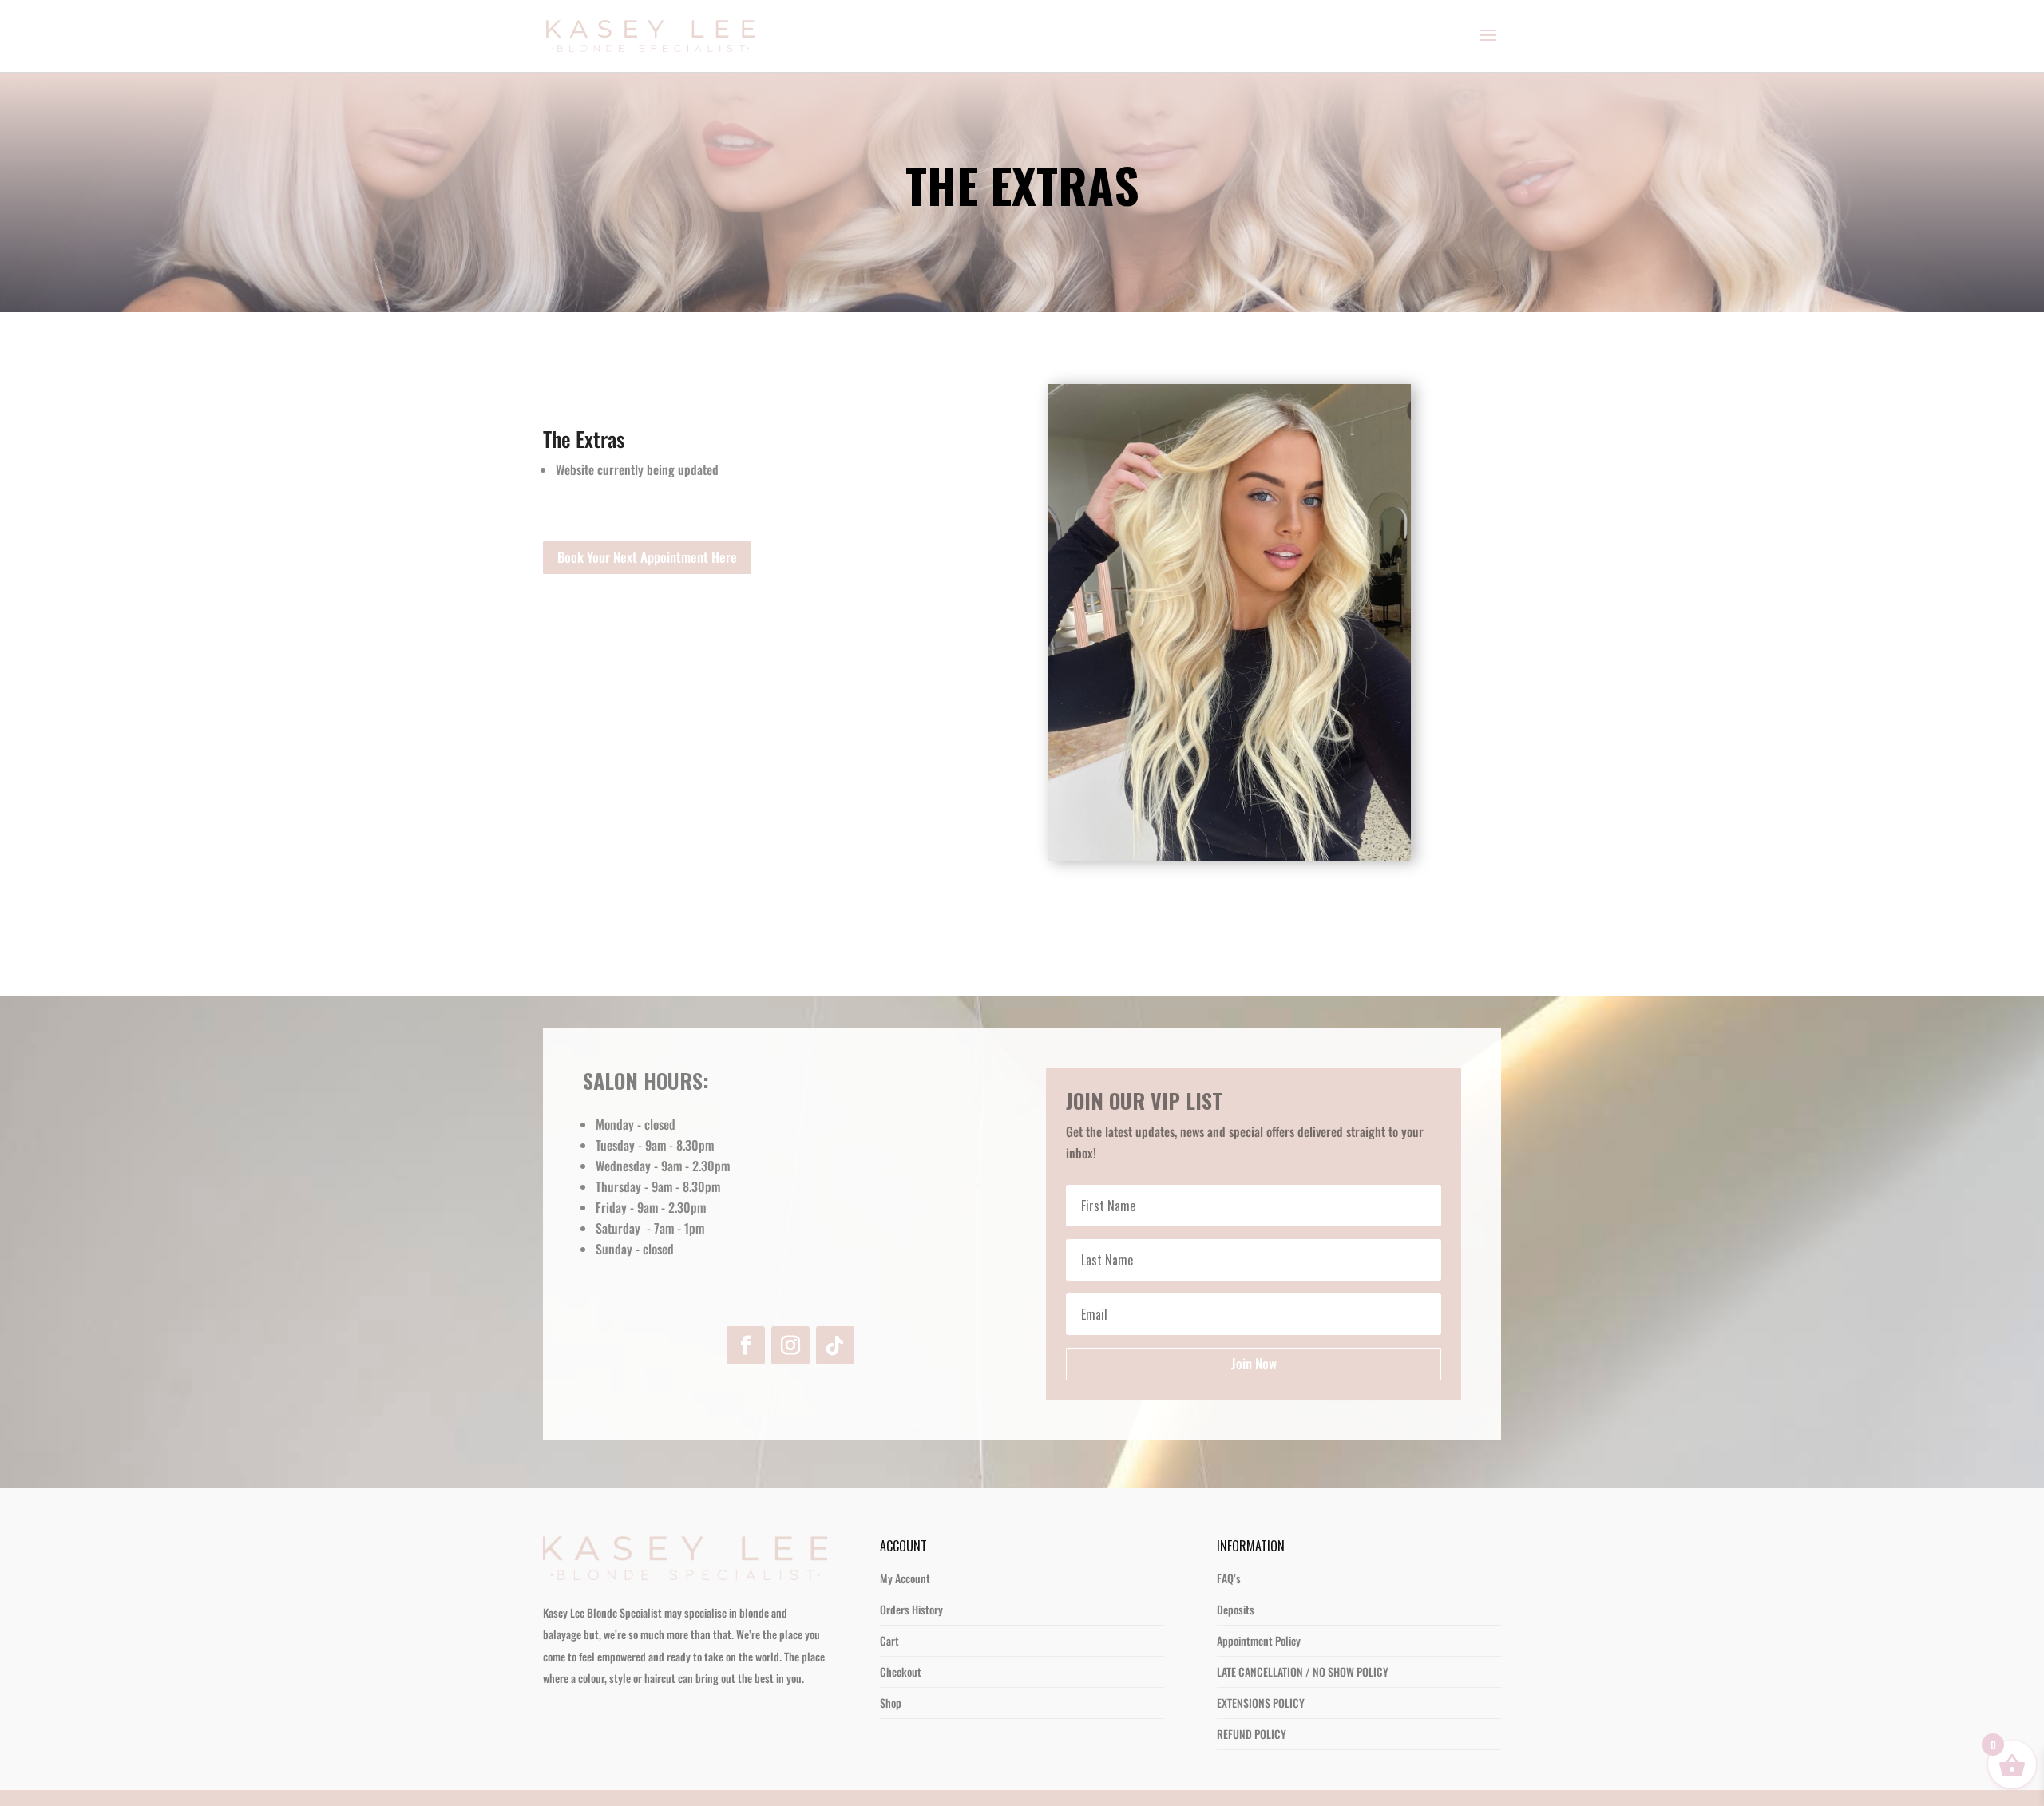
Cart (889, 1640)
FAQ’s (1229, 1578)
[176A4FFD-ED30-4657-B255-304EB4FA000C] (1230, 855)
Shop (891, 1703)
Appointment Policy (1259, 1640)
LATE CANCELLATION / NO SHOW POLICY (1303, 1671)
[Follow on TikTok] (835, 1345)
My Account (905, 1578)
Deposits (1236, 1609)
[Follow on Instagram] (790, 1345)
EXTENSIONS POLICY (1261, 1703)
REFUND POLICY (1252, 1734)
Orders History (911, 1609)
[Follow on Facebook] (746, 1345)
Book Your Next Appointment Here (647, 557)
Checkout (901, 1671)
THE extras (1022, 188)
